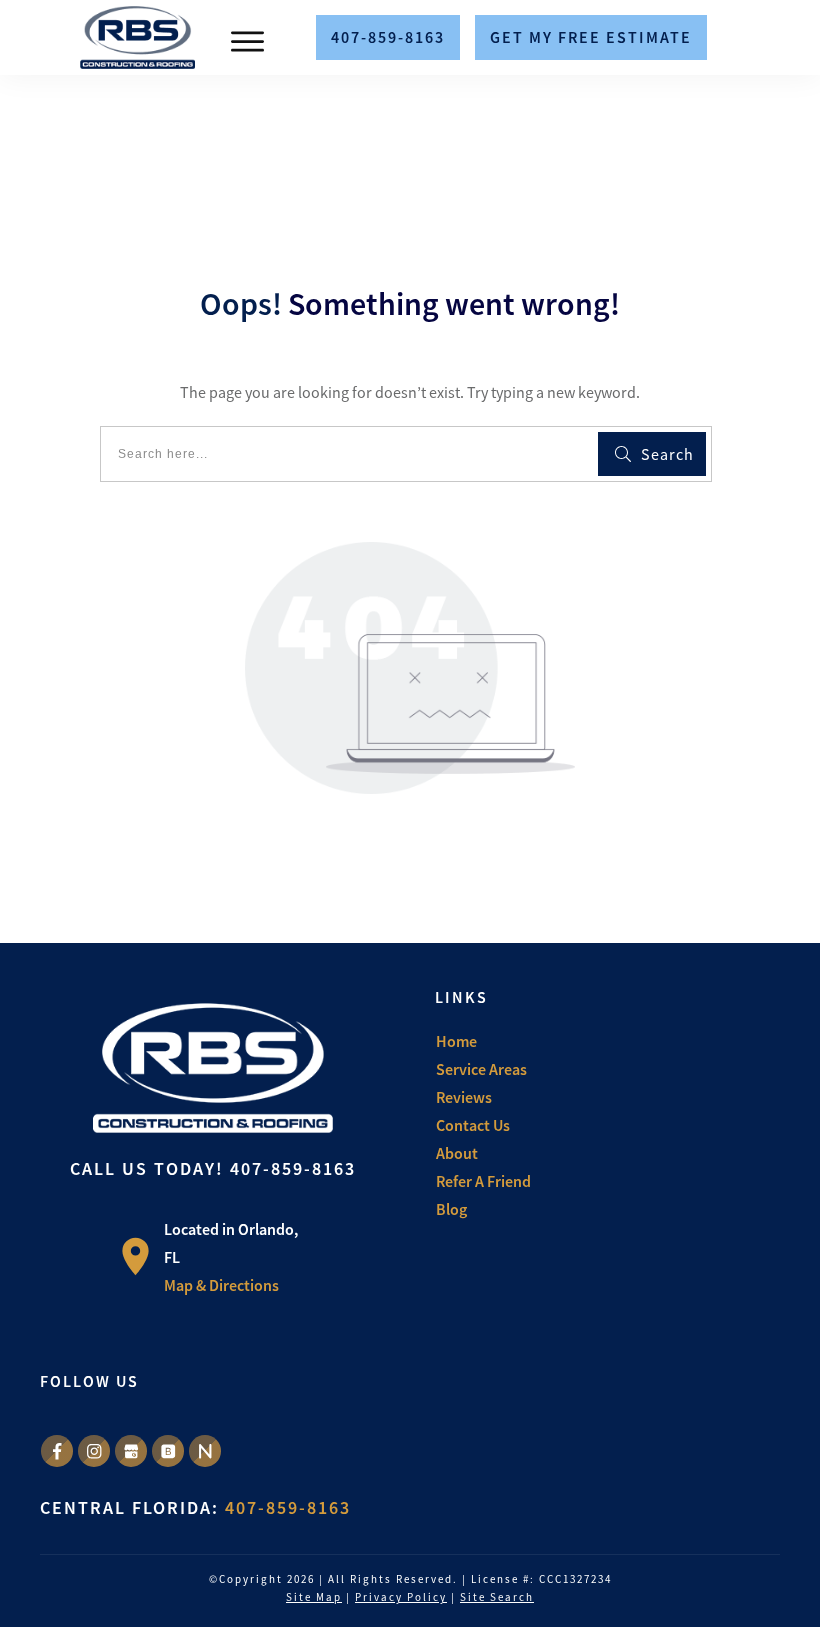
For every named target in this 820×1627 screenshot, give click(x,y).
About (457, 1153)
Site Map (314, 1597)
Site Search (497, 1597)
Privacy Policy (401, 1597)
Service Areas (481, 1069)
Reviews (464, 1097)
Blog (451, 1209)
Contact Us (473, 1125)
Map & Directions (221, 1285)
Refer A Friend (483, 1181)
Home (456, 1041)
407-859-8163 (293, 1168)
